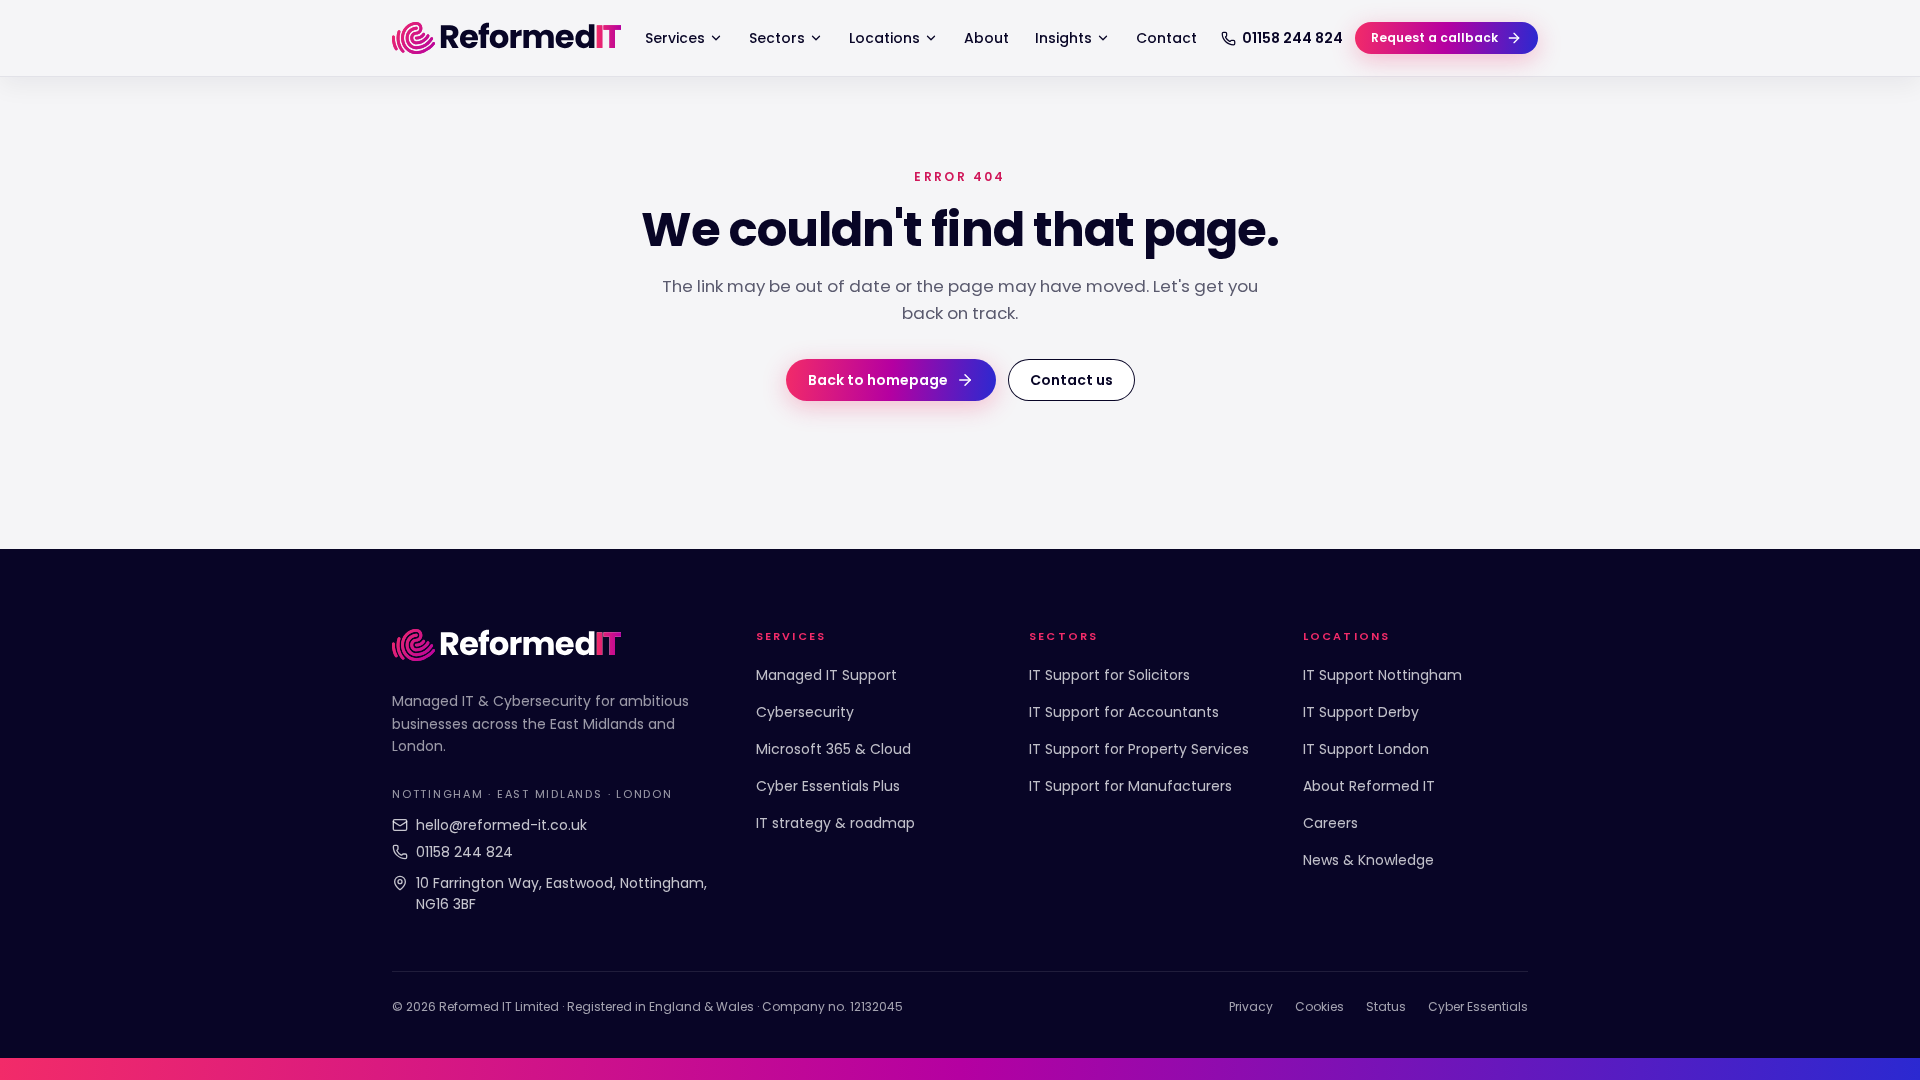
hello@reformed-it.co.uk (501, 825)
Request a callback (1434, 37)
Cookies (1319, 1006)
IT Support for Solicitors (1109, 675)
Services (675, 38)
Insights (1063, 38)
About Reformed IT (1369, 786)
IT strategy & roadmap (835, 823)
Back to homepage (878, 380)
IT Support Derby (1361, 712)
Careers (1330, 823)
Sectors (777, 38)
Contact (1166, 38)
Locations (884, 38)
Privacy (1251, 1006)
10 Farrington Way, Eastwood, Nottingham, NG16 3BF (561, 893)
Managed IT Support (826, 675)
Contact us (1071, 380)
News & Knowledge (1368, 860)
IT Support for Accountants (1124, 712)
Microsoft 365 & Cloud (833, 749)
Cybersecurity (805, 712)
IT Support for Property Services (1139, 749)
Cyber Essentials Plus (828, 786)
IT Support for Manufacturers (1130, 786)
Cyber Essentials (1478, 1006)
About (986, 38)
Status (1386, 1006)
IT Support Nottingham (1382, 675)
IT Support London (1366, 749)
